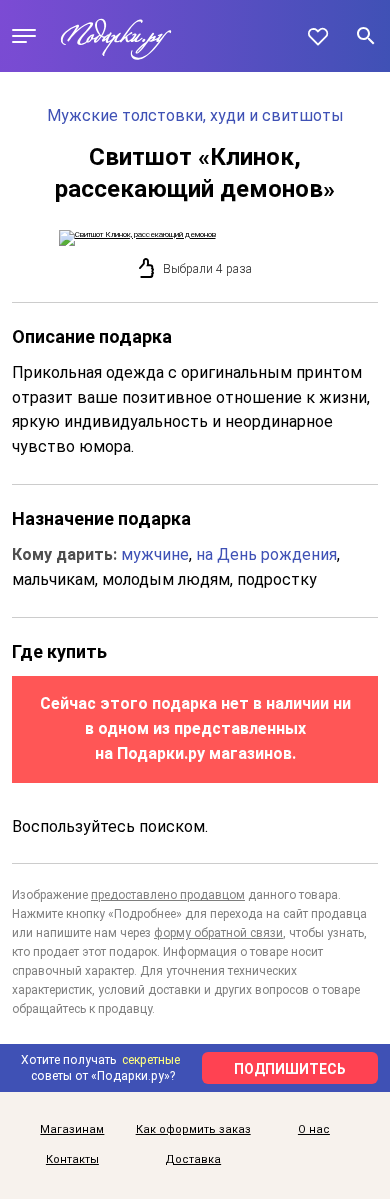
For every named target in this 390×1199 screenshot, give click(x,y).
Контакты (72, 1160)
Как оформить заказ (193, 1130)
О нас (314, 1130)
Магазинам (72, 1130)
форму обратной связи (218, 933)
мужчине (155, 554)
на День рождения (266, 554)
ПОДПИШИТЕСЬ (290, 1069)
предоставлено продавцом (168, 895)
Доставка (193, 1160)
